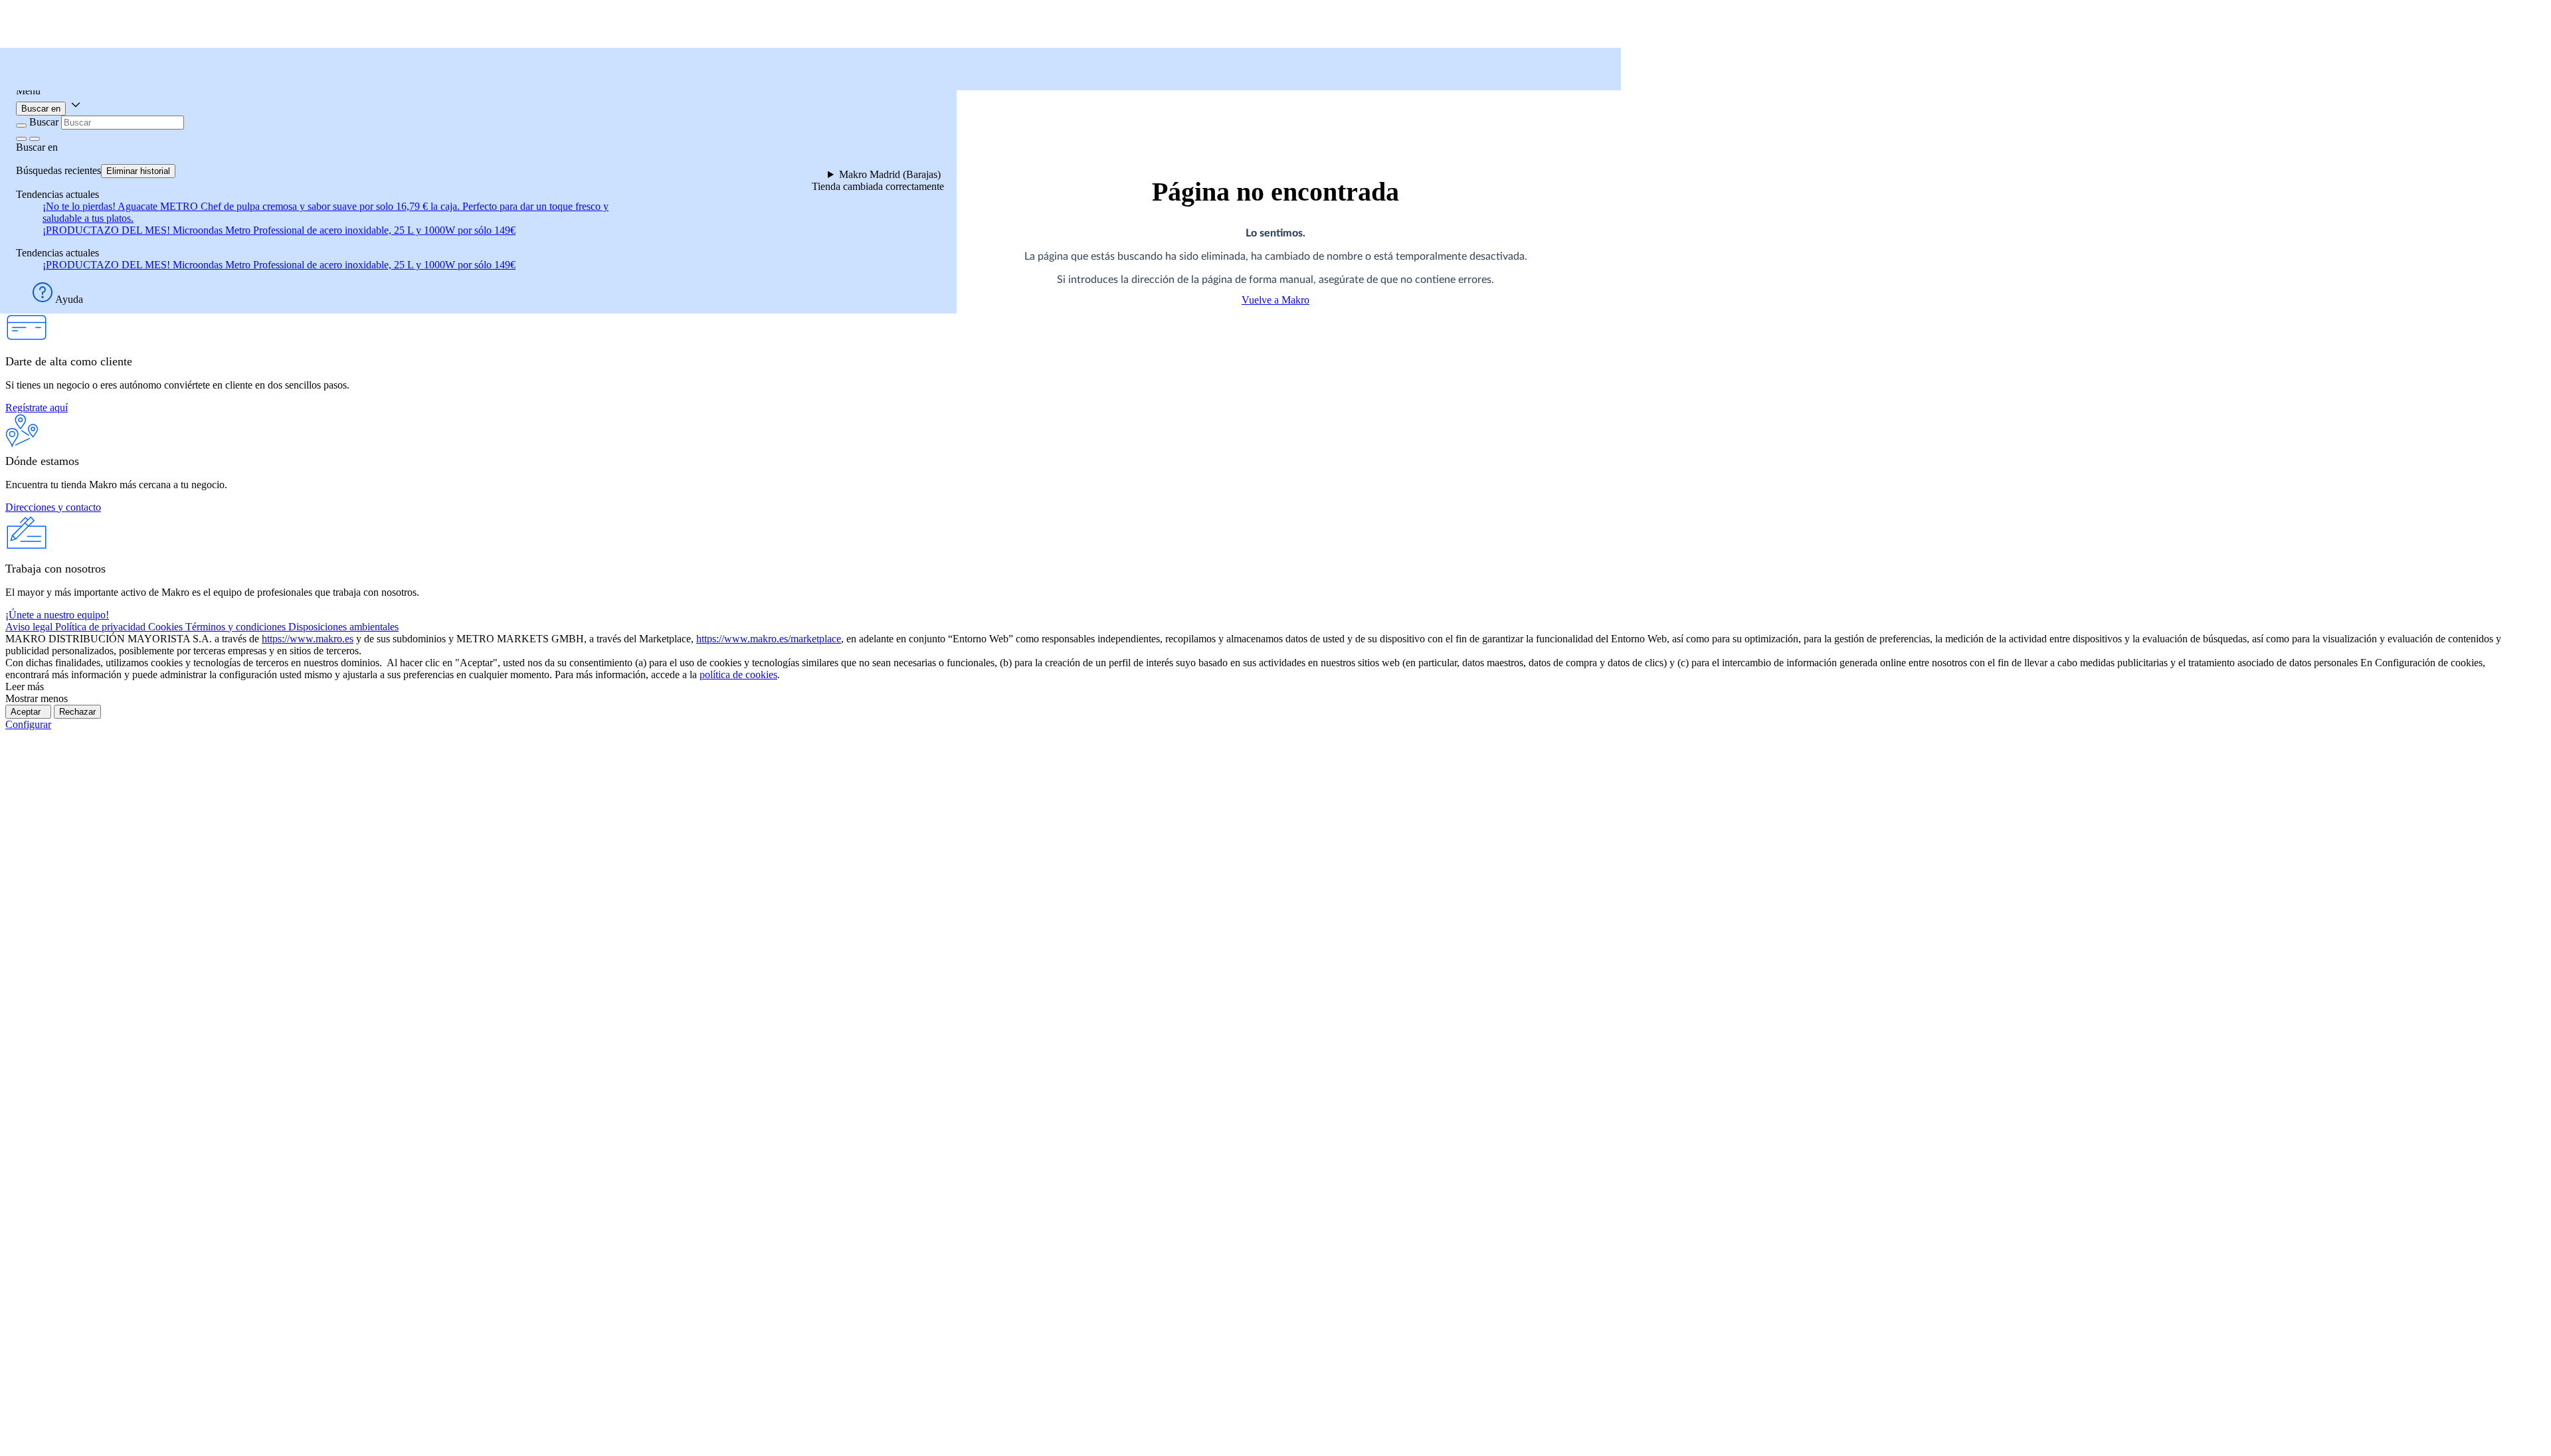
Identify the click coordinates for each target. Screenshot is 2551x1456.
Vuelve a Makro (1275, 300)
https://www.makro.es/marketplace (769, 639)
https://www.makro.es (308, 639)
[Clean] (21, 139)
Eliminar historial (138, 171)
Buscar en (41, 109)
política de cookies (738, 675)
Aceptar (28, 712)
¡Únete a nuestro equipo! (57, 615)
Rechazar (77, 712)
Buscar (44, 122)
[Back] (21, 126)
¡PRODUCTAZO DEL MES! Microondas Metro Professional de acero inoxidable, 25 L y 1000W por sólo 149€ (279, 230)
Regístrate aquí (37, 408)
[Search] (35, 139)
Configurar (28, 724)
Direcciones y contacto (53, 507)
